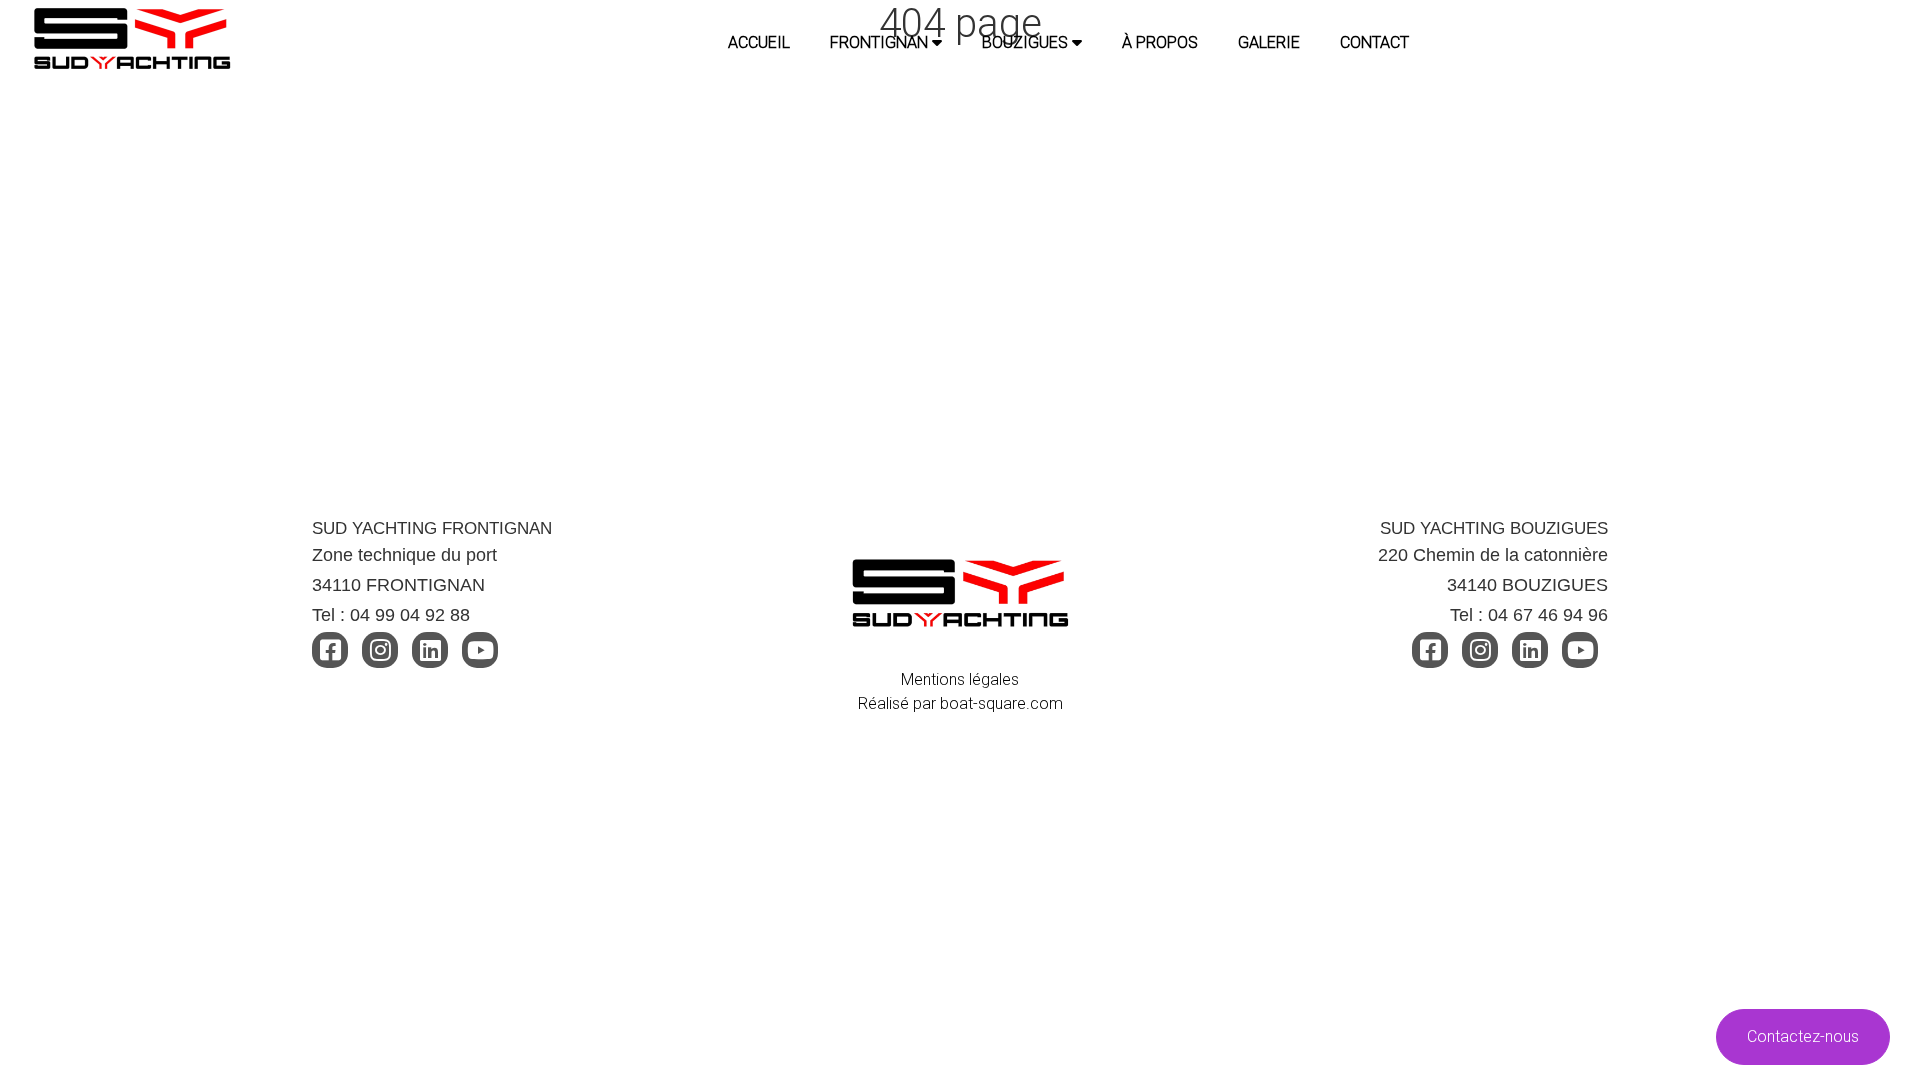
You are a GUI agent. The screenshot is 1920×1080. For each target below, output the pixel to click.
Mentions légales (960, 679)
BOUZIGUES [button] (1027, 42)
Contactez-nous (1803, 1036)
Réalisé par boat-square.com (960, 703)
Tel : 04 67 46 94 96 (1529, 615)
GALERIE (1269, 42)
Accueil (759, 42)
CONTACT (1374, 42)
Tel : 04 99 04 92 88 (391, 615)
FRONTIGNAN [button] (881, 42)
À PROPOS (1160, 42)
